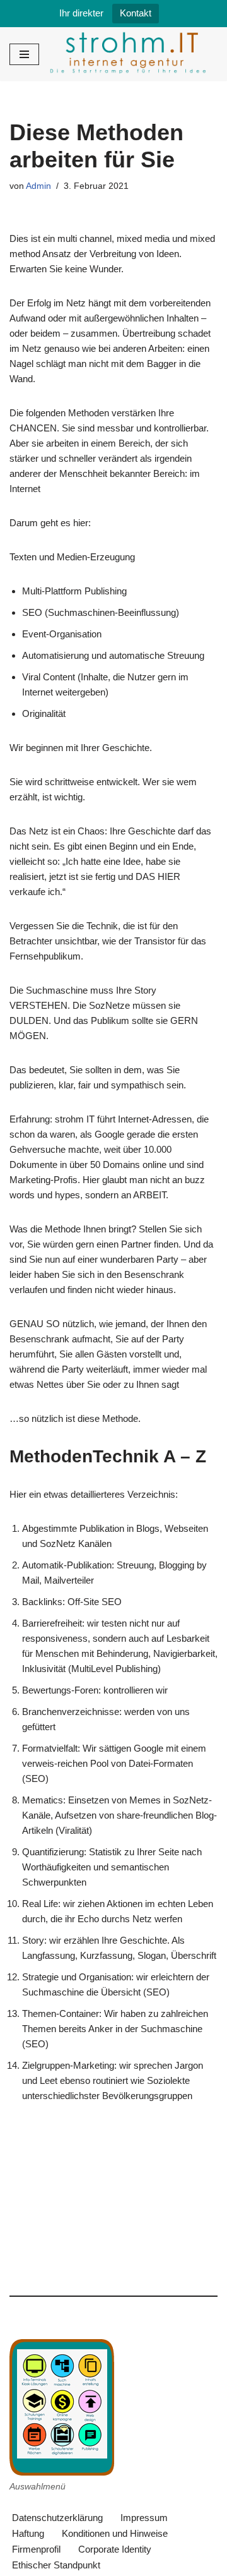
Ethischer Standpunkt (56, 2565)
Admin (38, 186)
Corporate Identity (115, 2549)
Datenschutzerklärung (57, 2518)
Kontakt (136, 13)
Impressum (144, 2518)
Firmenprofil (36, 2549)
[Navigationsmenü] (24, 54)
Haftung (28, 2533)
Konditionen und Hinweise (115, 2533)
